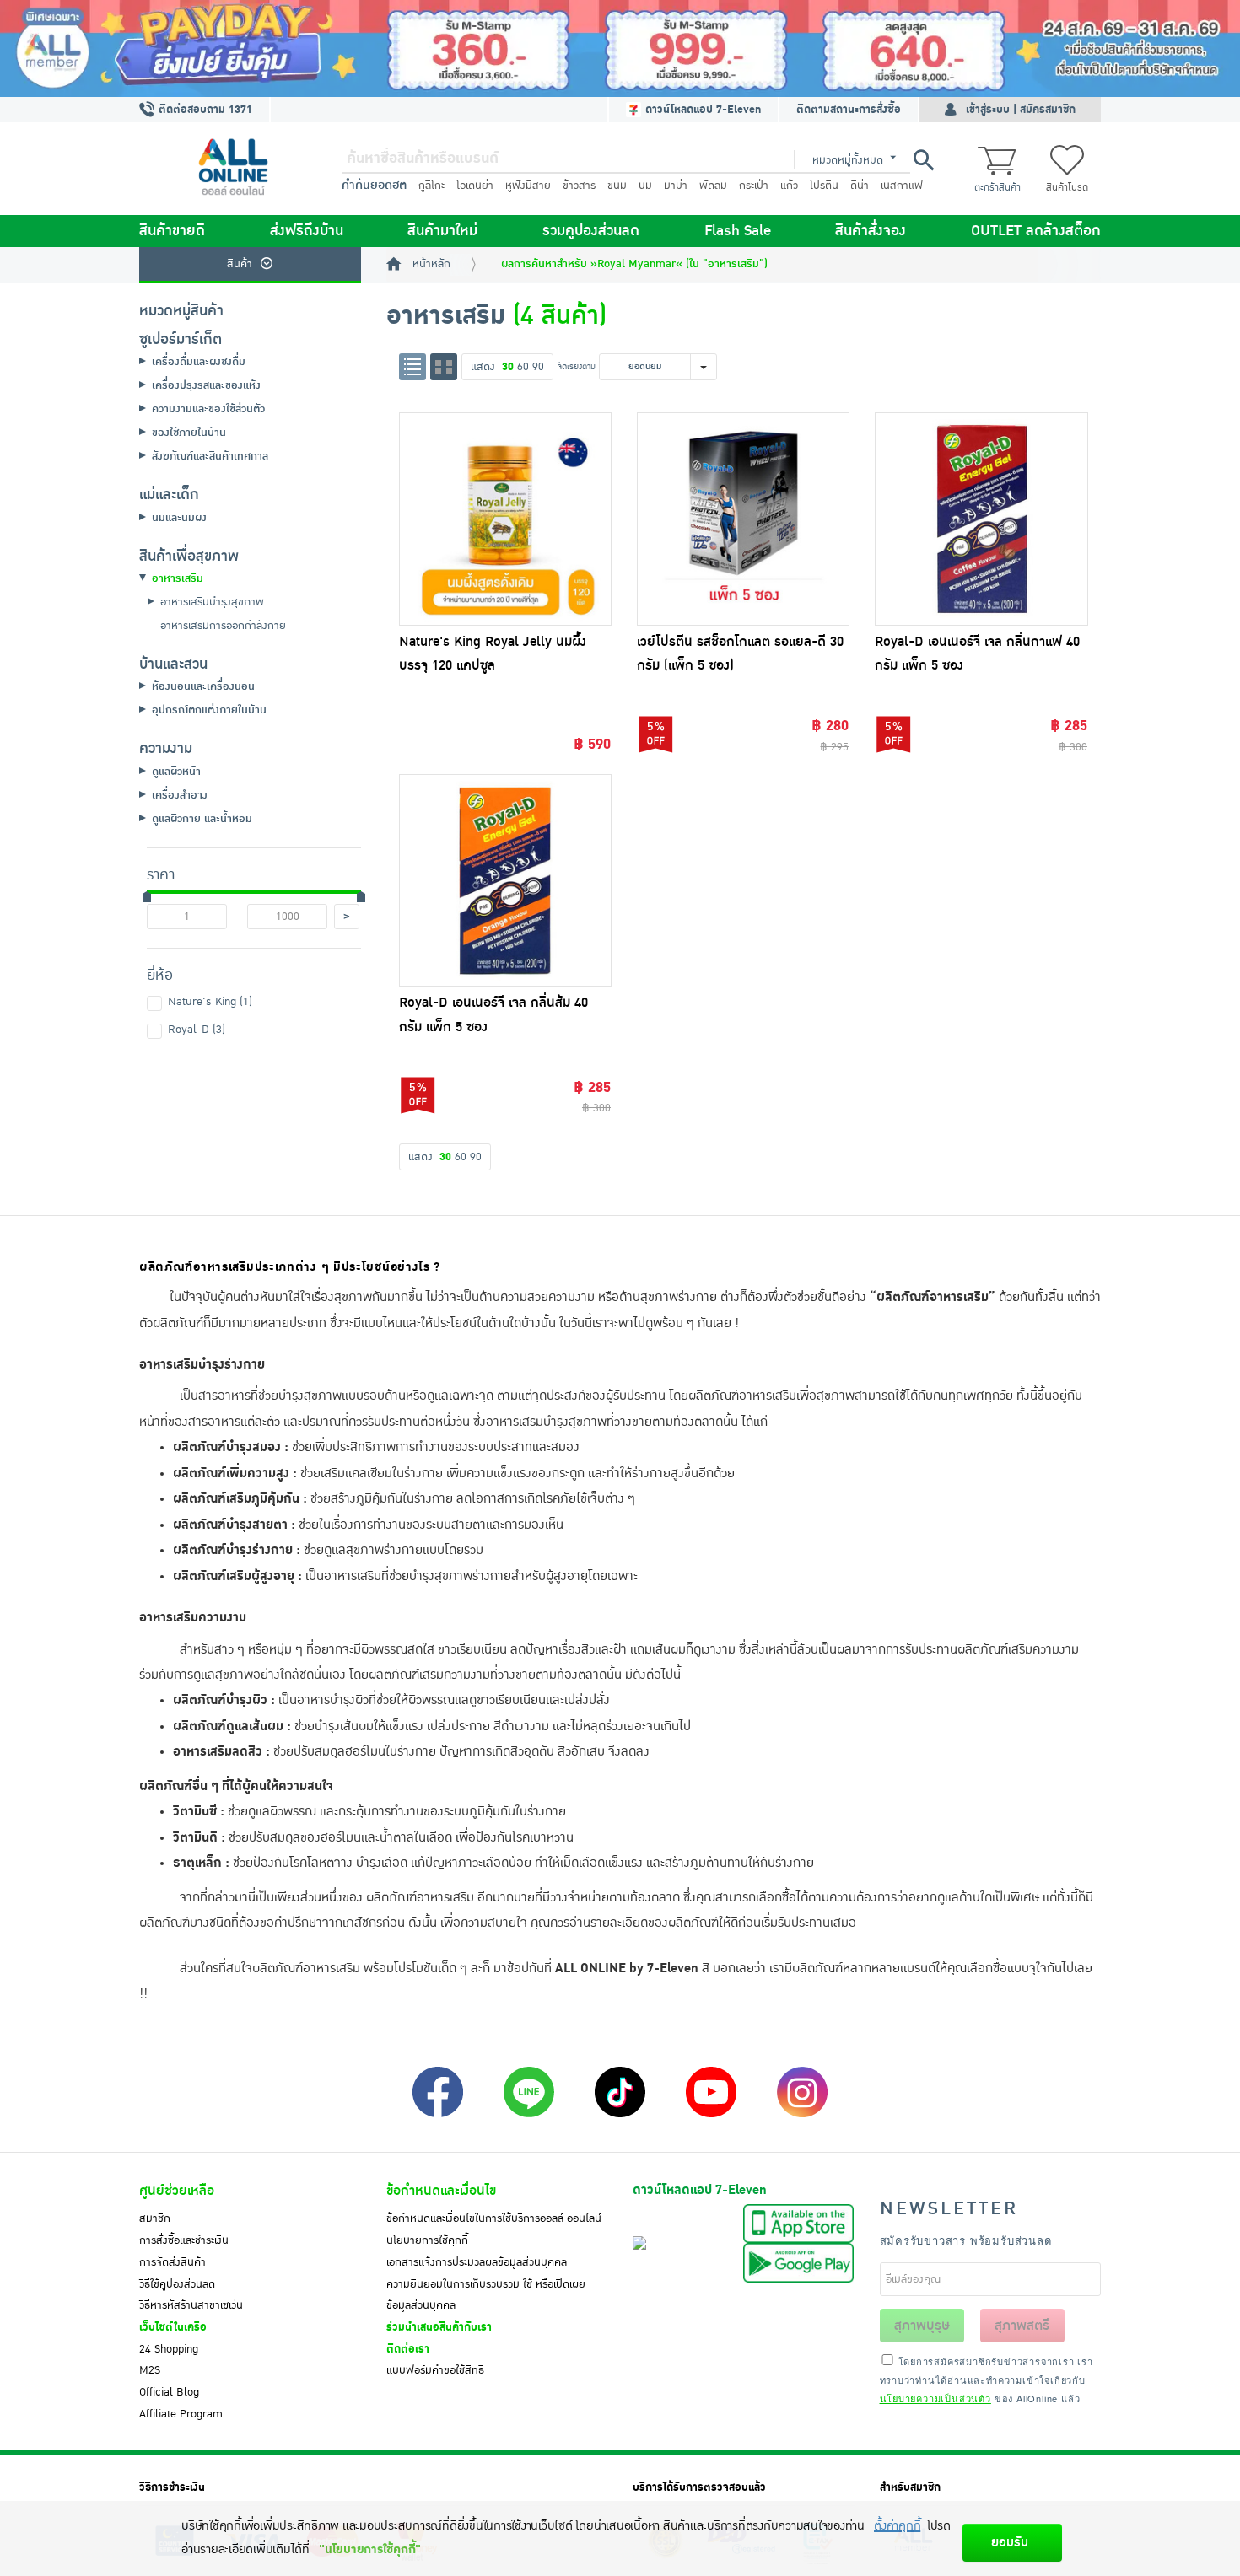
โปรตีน (824, 186)
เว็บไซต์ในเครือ (173, 2327)
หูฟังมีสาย (528, 186)
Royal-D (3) (197, 1030)
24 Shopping (169, 2349)
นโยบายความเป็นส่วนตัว (935, 2398)
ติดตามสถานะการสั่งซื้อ (849, 110)
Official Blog (169, 2392)
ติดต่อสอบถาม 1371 (204, 110)
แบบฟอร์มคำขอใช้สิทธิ (435, 2370)
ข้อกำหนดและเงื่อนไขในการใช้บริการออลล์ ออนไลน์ (494, 2218)
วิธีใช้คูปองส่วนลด (177, 2284)
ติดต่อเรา (408, 2349)
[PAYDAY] (620, 48)
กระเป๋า (754, 186)
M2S (150, 2370)
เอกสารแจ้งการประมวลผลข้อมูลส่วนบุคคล (477, 2262)
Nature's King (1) (210, 1002)
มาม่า (676, 186)
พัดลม (713, 186)
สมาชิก (155, 2218)
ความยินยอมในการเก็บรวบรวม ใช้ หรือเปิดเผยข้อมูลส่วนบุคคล (486, 2295)
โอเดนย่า (475, 186)
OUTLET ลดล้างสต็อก (1036, 231)
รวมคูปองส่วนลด (591, 231)
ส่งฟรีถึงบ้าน (307, 231)
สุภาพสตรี (1022, 2326)
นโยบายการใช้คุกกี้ (427, 2240)
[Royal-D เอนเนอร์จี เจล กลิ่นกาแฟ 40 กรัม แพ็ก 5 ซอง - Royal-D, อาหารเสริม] (981, 519)
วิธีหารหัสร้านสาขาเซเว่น (191, 2305)
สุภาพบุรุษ (922, 2326)
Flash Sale (738, 231)
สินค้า (240, 264)
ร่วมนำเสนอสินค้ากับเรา (439, 2327)
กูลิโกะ (431, 186)
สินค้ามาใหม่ (442, 231)
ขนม (617, 186)
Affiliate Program (181, 2414)
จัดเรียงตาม (577, 366)
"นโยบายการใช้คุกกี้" (370, 2549)
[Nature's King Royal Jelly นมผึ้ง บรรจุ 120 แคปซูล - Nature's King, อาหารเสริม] (505, 519)
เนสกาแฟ (902, 186)
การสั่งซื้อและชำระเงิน (184, 2240)
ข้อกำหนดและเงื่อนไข (441, 2191)
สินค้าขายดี (172, 231)
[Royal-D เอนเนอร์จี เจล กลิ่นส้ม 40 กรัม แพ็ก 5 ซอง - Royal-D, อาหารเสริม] (505, 880)
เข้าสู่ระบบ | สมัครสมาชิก (1021, 110)
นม (645, 186)
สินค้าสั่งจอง (871, 231)
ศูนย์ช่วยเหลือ (177, 2191)
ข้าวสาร (579, 186)
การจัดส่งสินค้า (173, 2262)
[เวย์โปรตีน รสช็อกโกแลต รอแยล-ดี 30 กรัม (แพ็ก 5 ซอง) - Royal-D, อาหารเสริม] (743, 519)
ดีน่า (860, 186)
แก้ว (789, 186)
